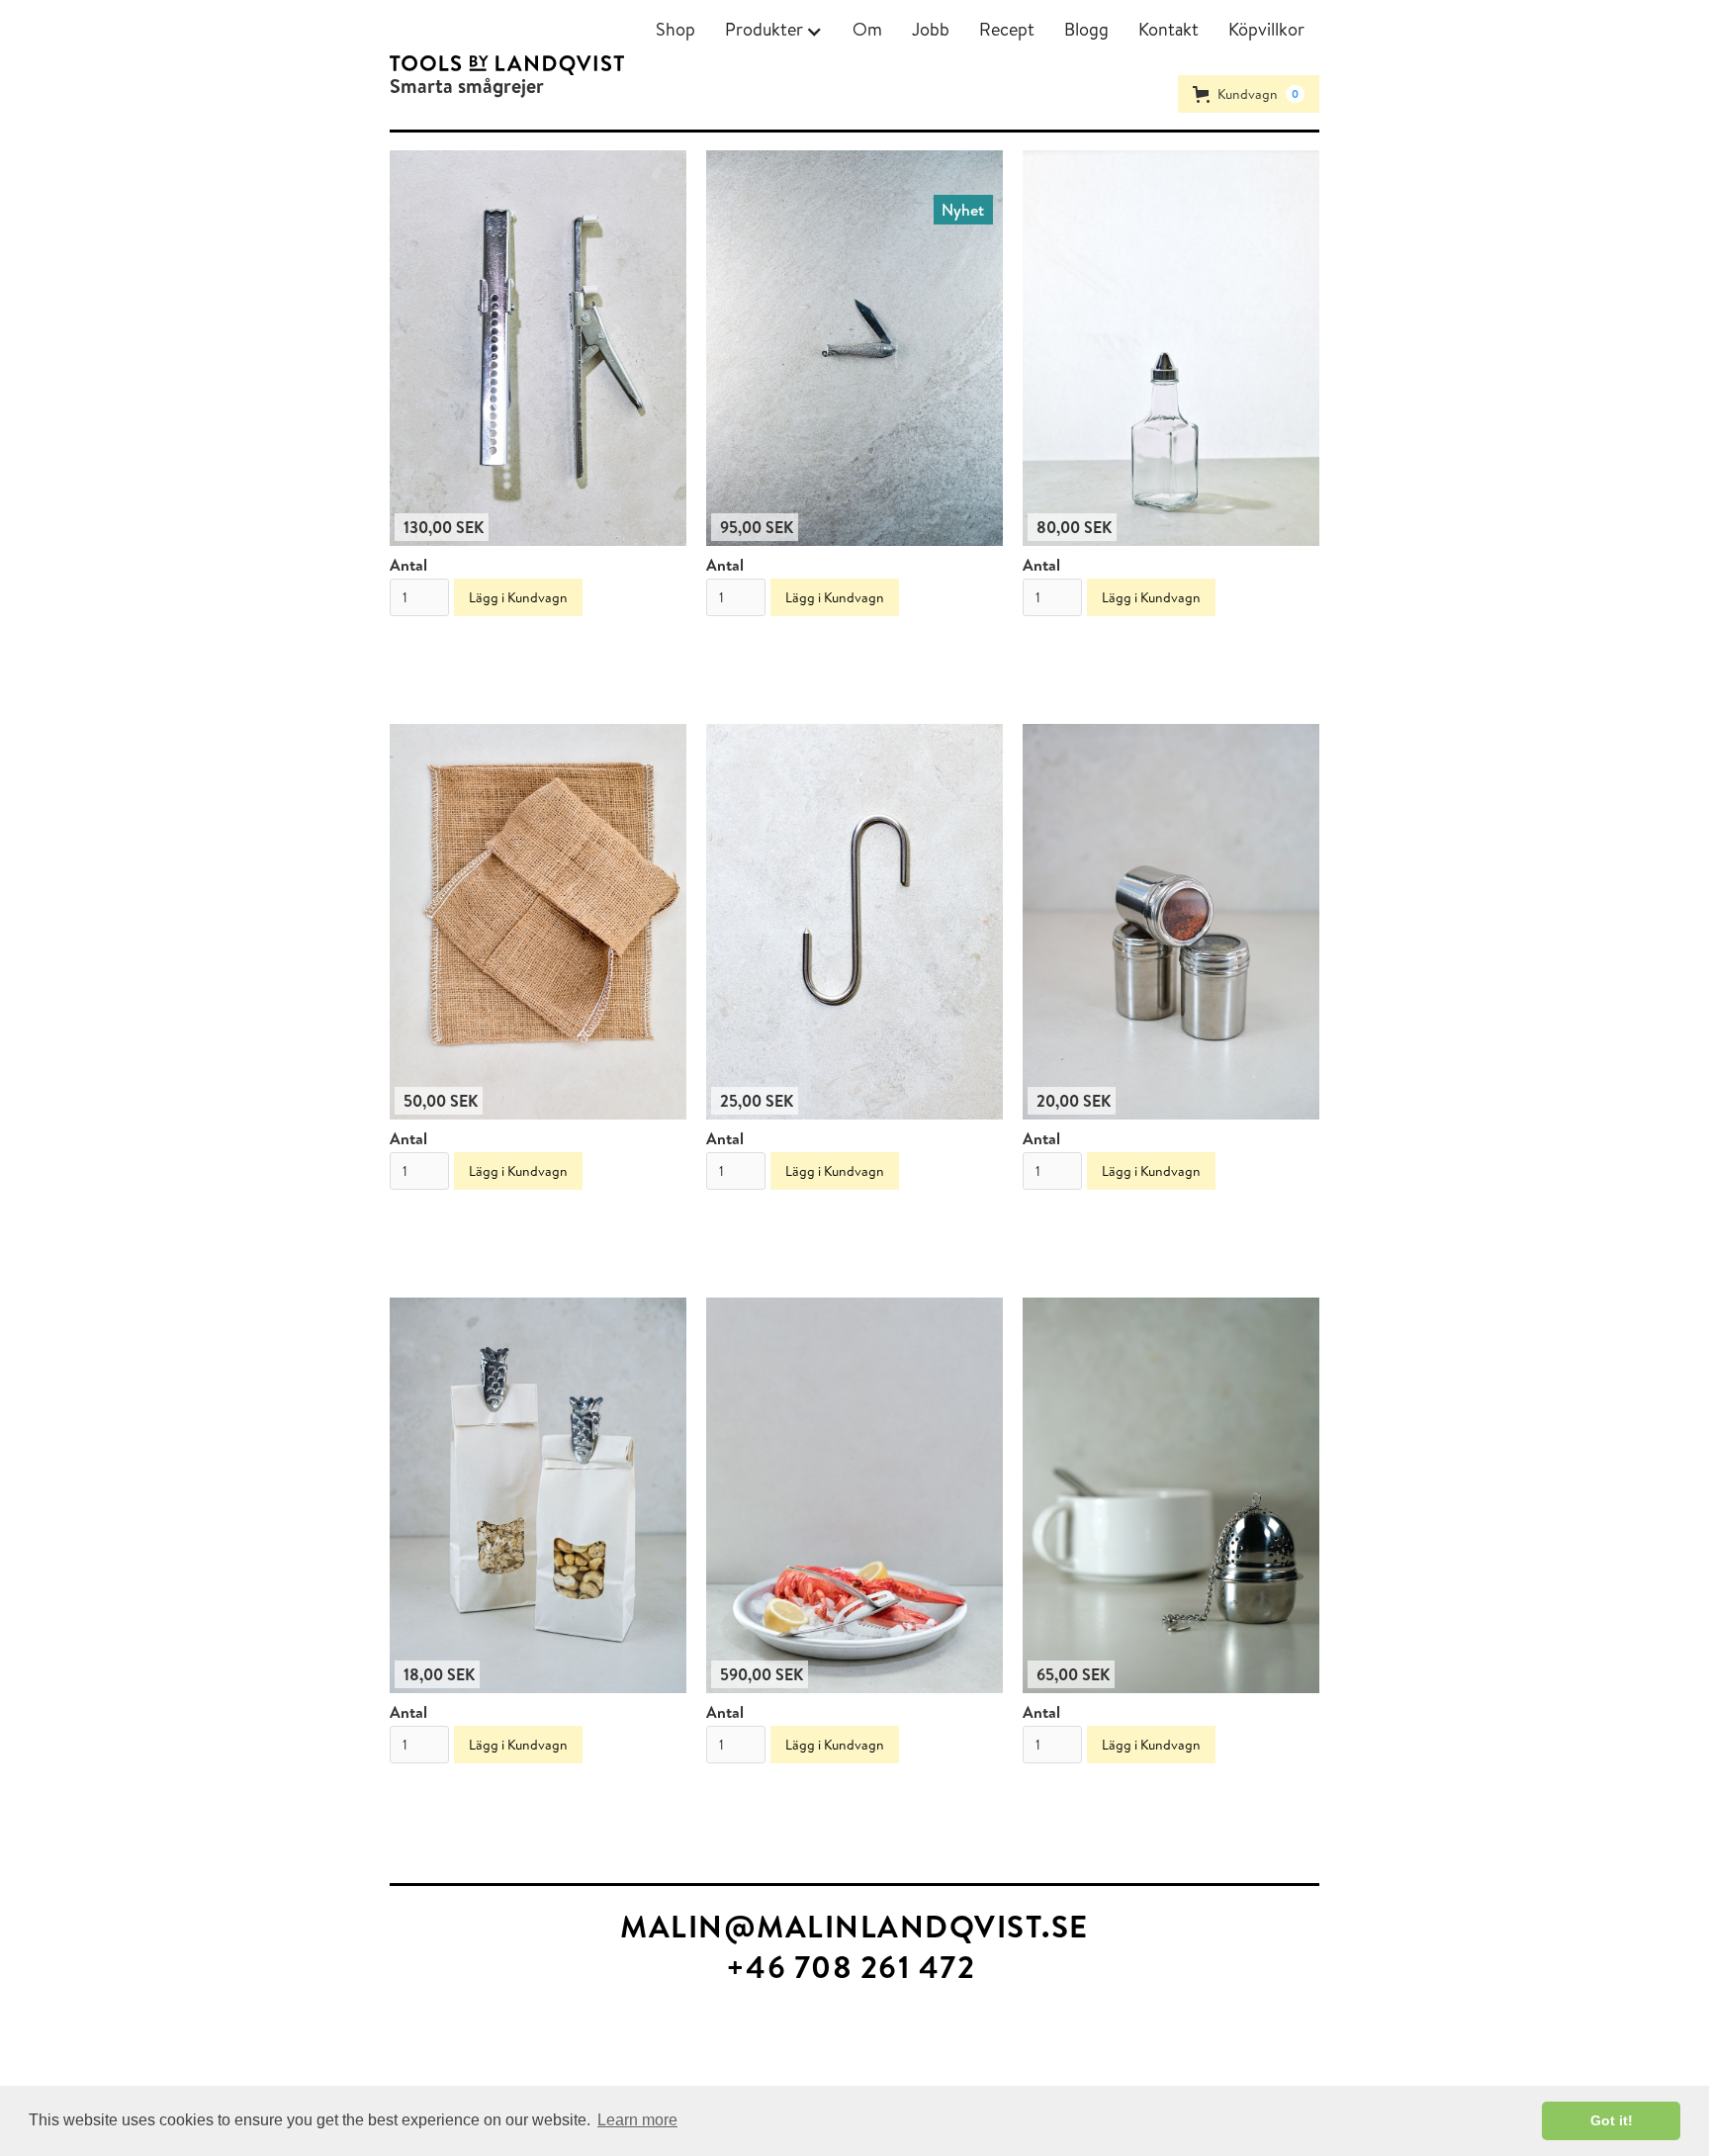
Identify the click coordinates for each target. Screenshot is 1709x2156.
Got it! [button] (1612, 2120)
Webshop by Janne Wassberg (97, 2048)
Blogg (1086, 29)
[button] (774, 30)
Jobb (931, 29)
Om (867, 29)
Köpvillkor (1266, 29)
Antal (408, 565)
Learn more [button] (637, 2120)
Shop (675, 29)
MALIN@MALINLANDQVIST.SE (854, 1926)
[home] (507, 65)
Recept (1007, 29)
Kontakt (1169, 29)
